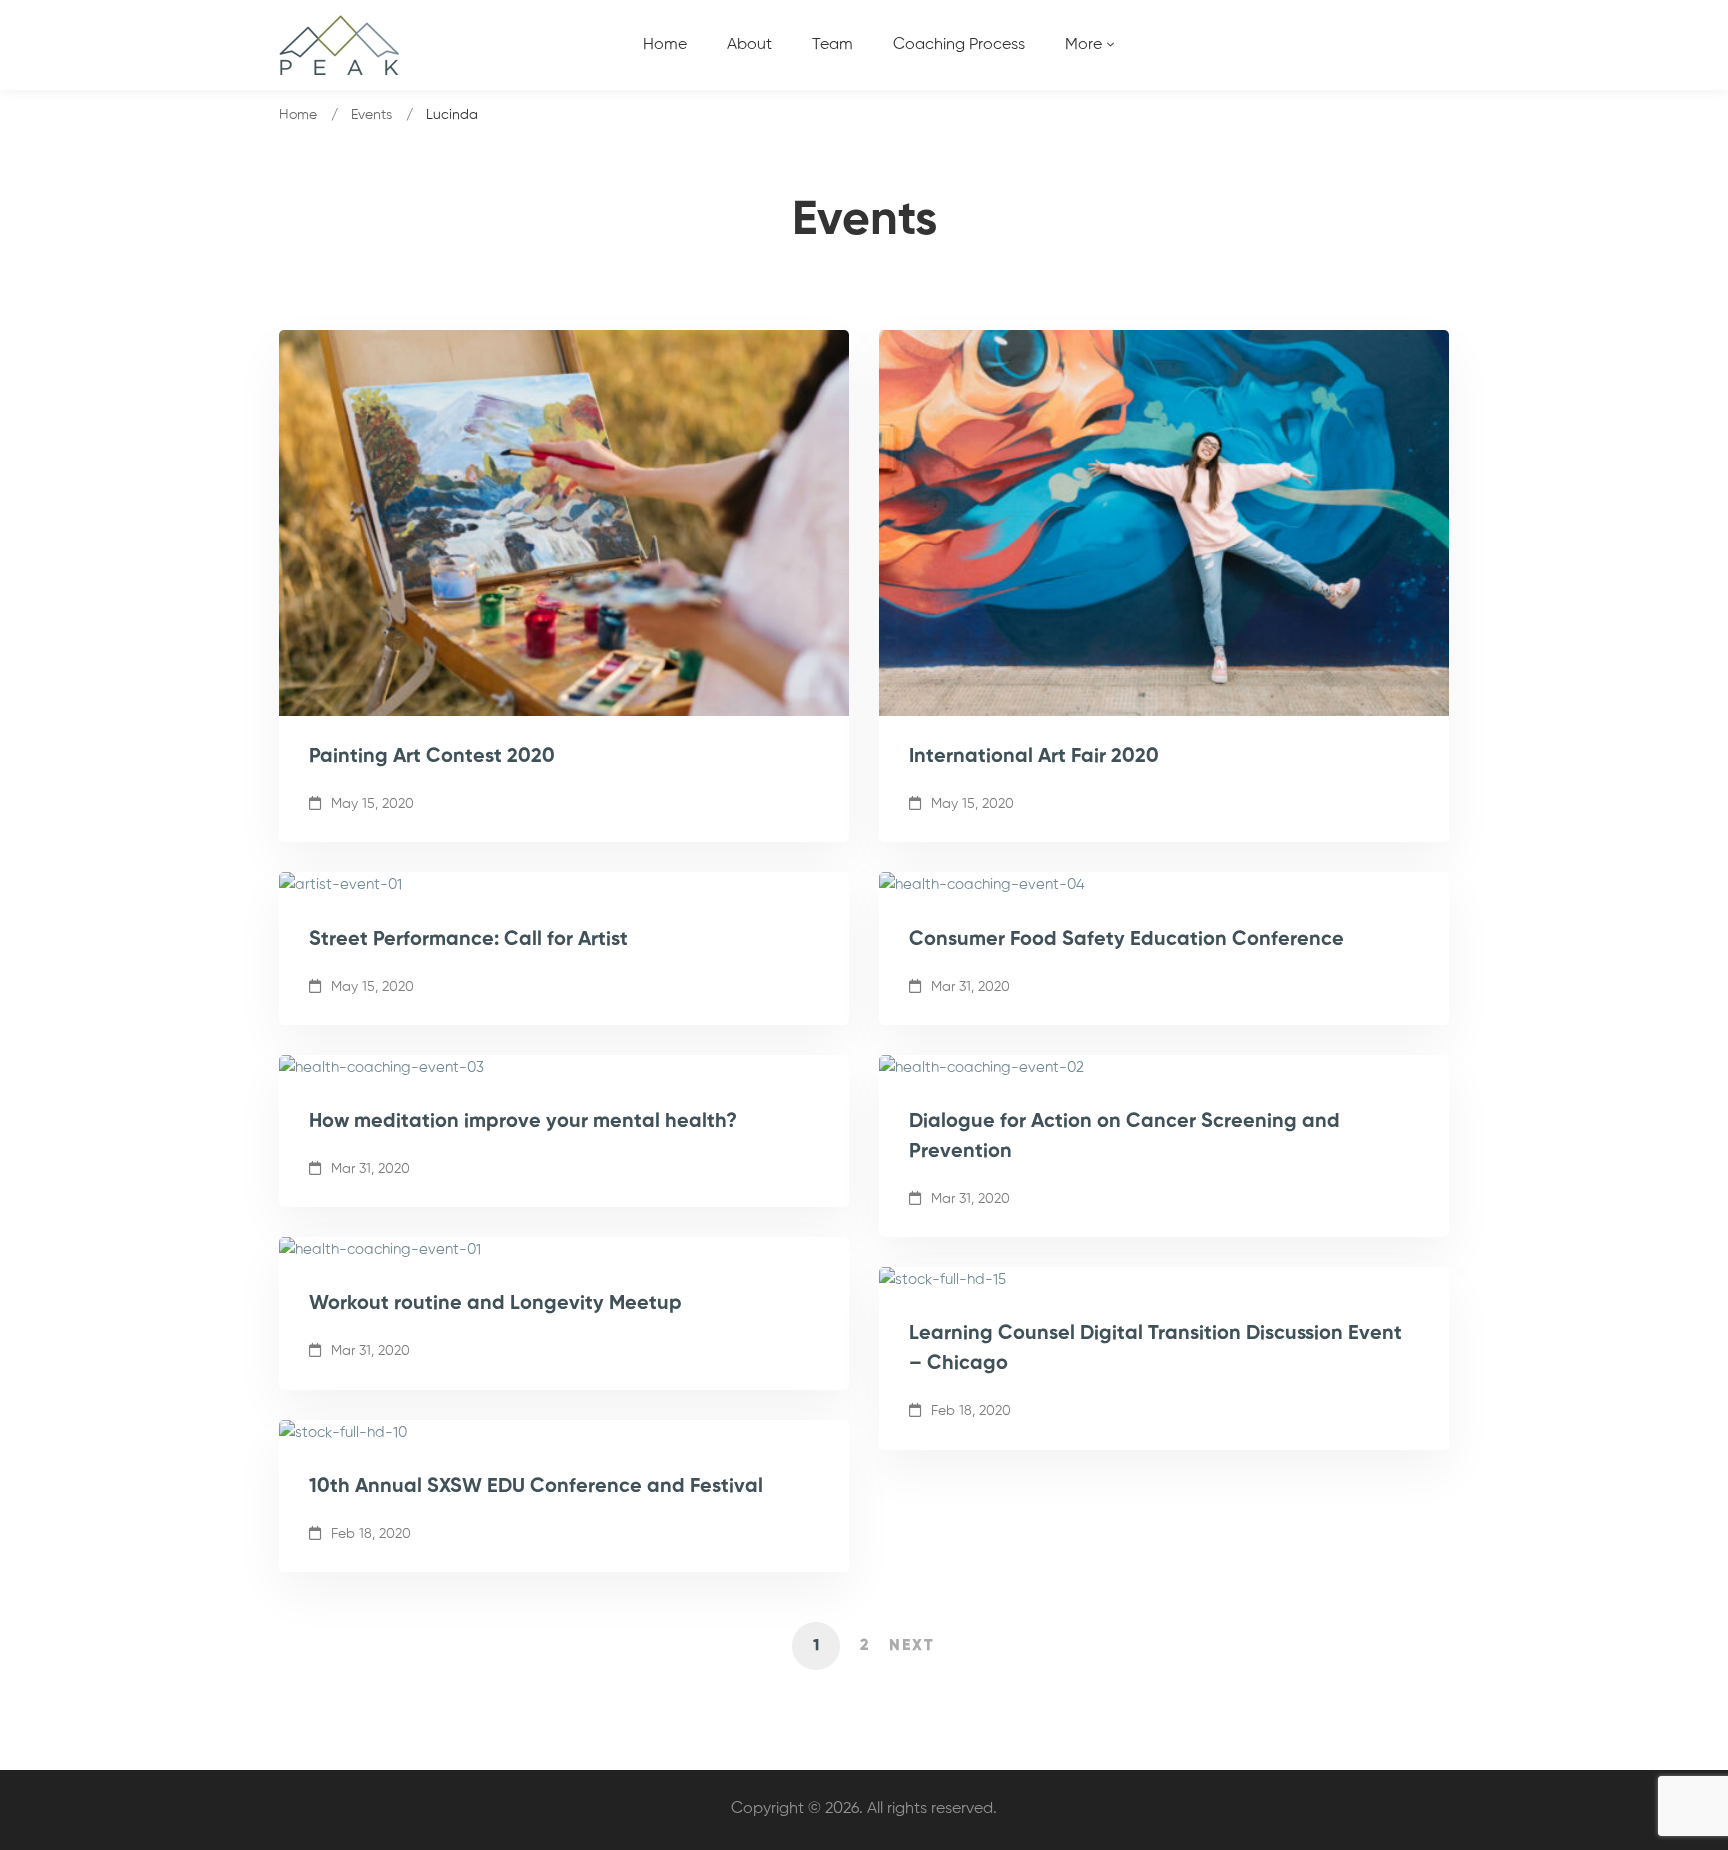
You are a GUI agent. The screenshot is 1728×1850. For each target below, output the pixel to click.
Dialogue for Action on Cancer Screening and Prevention (1124, 1137)
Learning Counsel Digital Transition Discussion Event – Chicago (1155, 1349)
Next (912, 1646)
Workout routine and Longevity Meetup (495, 1304)
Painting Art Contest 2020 (432, 757)
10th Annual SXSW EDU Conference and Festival (536, 1487)
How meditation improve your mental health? (523, 1122)
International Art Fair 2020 (1034, 757)
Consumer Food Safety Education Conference (1126, 940)
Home (298, 115)
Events (371, 115)
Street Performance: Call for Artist (468, 940)
